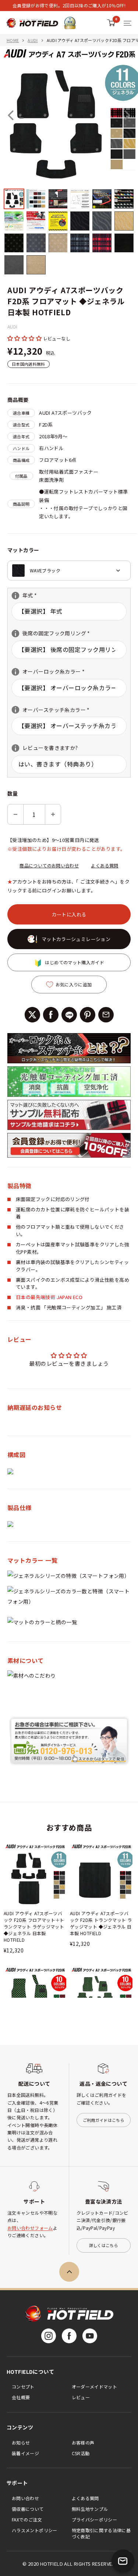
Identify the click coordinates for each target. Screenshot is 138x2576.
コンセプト (23, 2387)
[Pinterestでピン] (88, 1015)
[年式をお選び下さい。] (15, 596)
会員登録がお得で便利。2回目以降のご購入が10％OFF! (69, 5)
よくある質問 (105, 865)
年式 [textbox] (34, 595)
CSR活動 (81, 2453)
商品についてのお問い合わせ (49, 865)
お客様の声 (83, 2442)
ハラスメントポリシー (35, 2530)
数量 (13, 793)
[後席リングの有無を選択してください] (15, 634)
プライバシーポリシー (95, 2519)
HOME (13, 40)
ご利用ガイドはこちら (104, 2120)
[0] (111, 23)
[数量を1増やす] (53, 814)
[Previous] (11, 115)
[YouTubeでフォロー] (90, 2336)
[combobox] (69, 571)
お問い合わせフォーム (30, 2228)
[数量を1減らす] (15, 814)
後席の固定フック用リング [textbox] (51, 633)
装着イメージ (25, 2453)
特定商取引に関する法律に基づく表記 (101, 2533)
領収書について (28, 2509)
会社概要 (21, 2397)
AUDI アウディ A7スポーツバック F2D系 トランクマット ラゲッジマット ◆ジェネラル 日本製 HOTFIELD (101, 1923)
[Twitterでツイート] (32, 1015)
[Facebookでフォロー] (69, 2336)
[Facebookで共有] (51, 1015)
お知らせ (21, 2442)
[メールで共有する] (106, 1015)
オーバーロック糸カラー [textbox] (48, 672)
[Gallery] (69, 161)
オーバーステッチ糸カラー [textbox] (51, 710)
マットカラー (23, 550)
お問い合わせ (25, 2498)
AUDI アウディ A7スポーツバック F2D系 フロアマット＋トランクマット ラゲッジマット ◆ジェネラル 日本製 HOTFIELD (34, 1926)
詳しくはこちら (104, 2245)
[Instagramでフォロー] (49, 2336)
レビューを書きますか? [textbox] (45, 748)
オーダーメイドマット (95, 2387)
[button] (25, 338)
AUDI (33, 40)
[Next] (127, 115)
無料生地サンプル (90, 2509)
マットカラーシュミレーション (76, 939)
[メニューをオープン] (128, 23)
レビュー (81, 2397)
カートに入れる (69, 914)
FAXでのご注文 (27, 2519)
